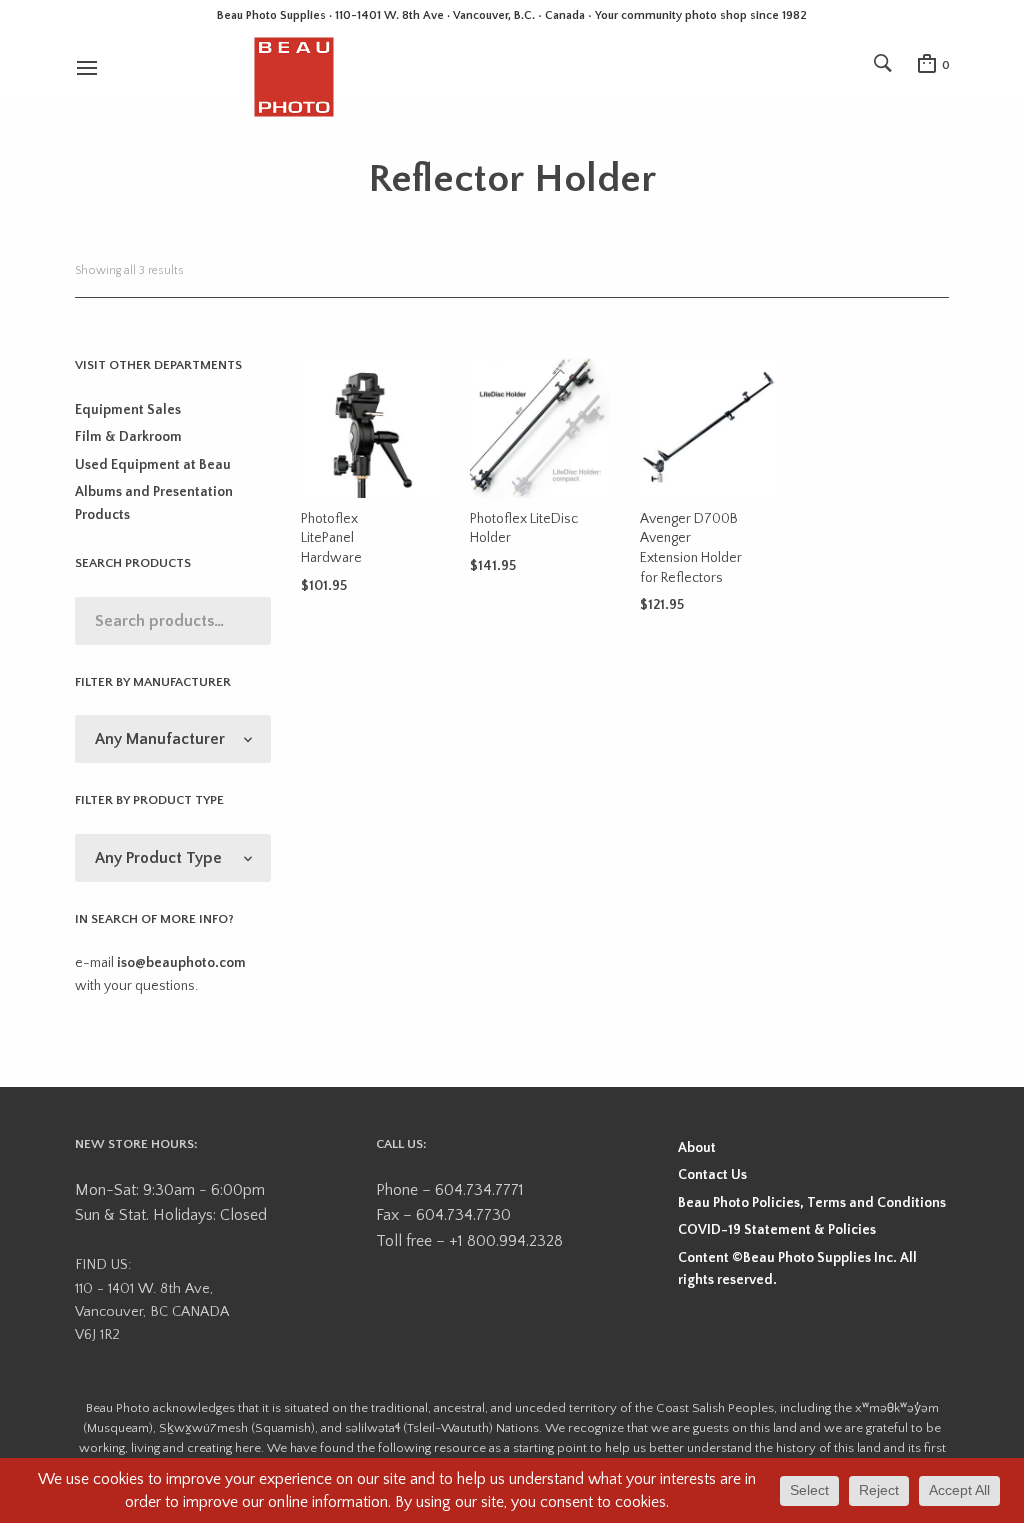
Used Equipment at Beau (153, 465)
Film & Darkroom (128, 437)
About (697, 1148)
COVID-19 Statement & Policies (777, 1230)
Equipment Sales (128, 410)
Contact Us (712, 1175)
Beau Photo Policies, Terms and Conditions (812, 1203)
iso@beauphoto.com (181, 963)
